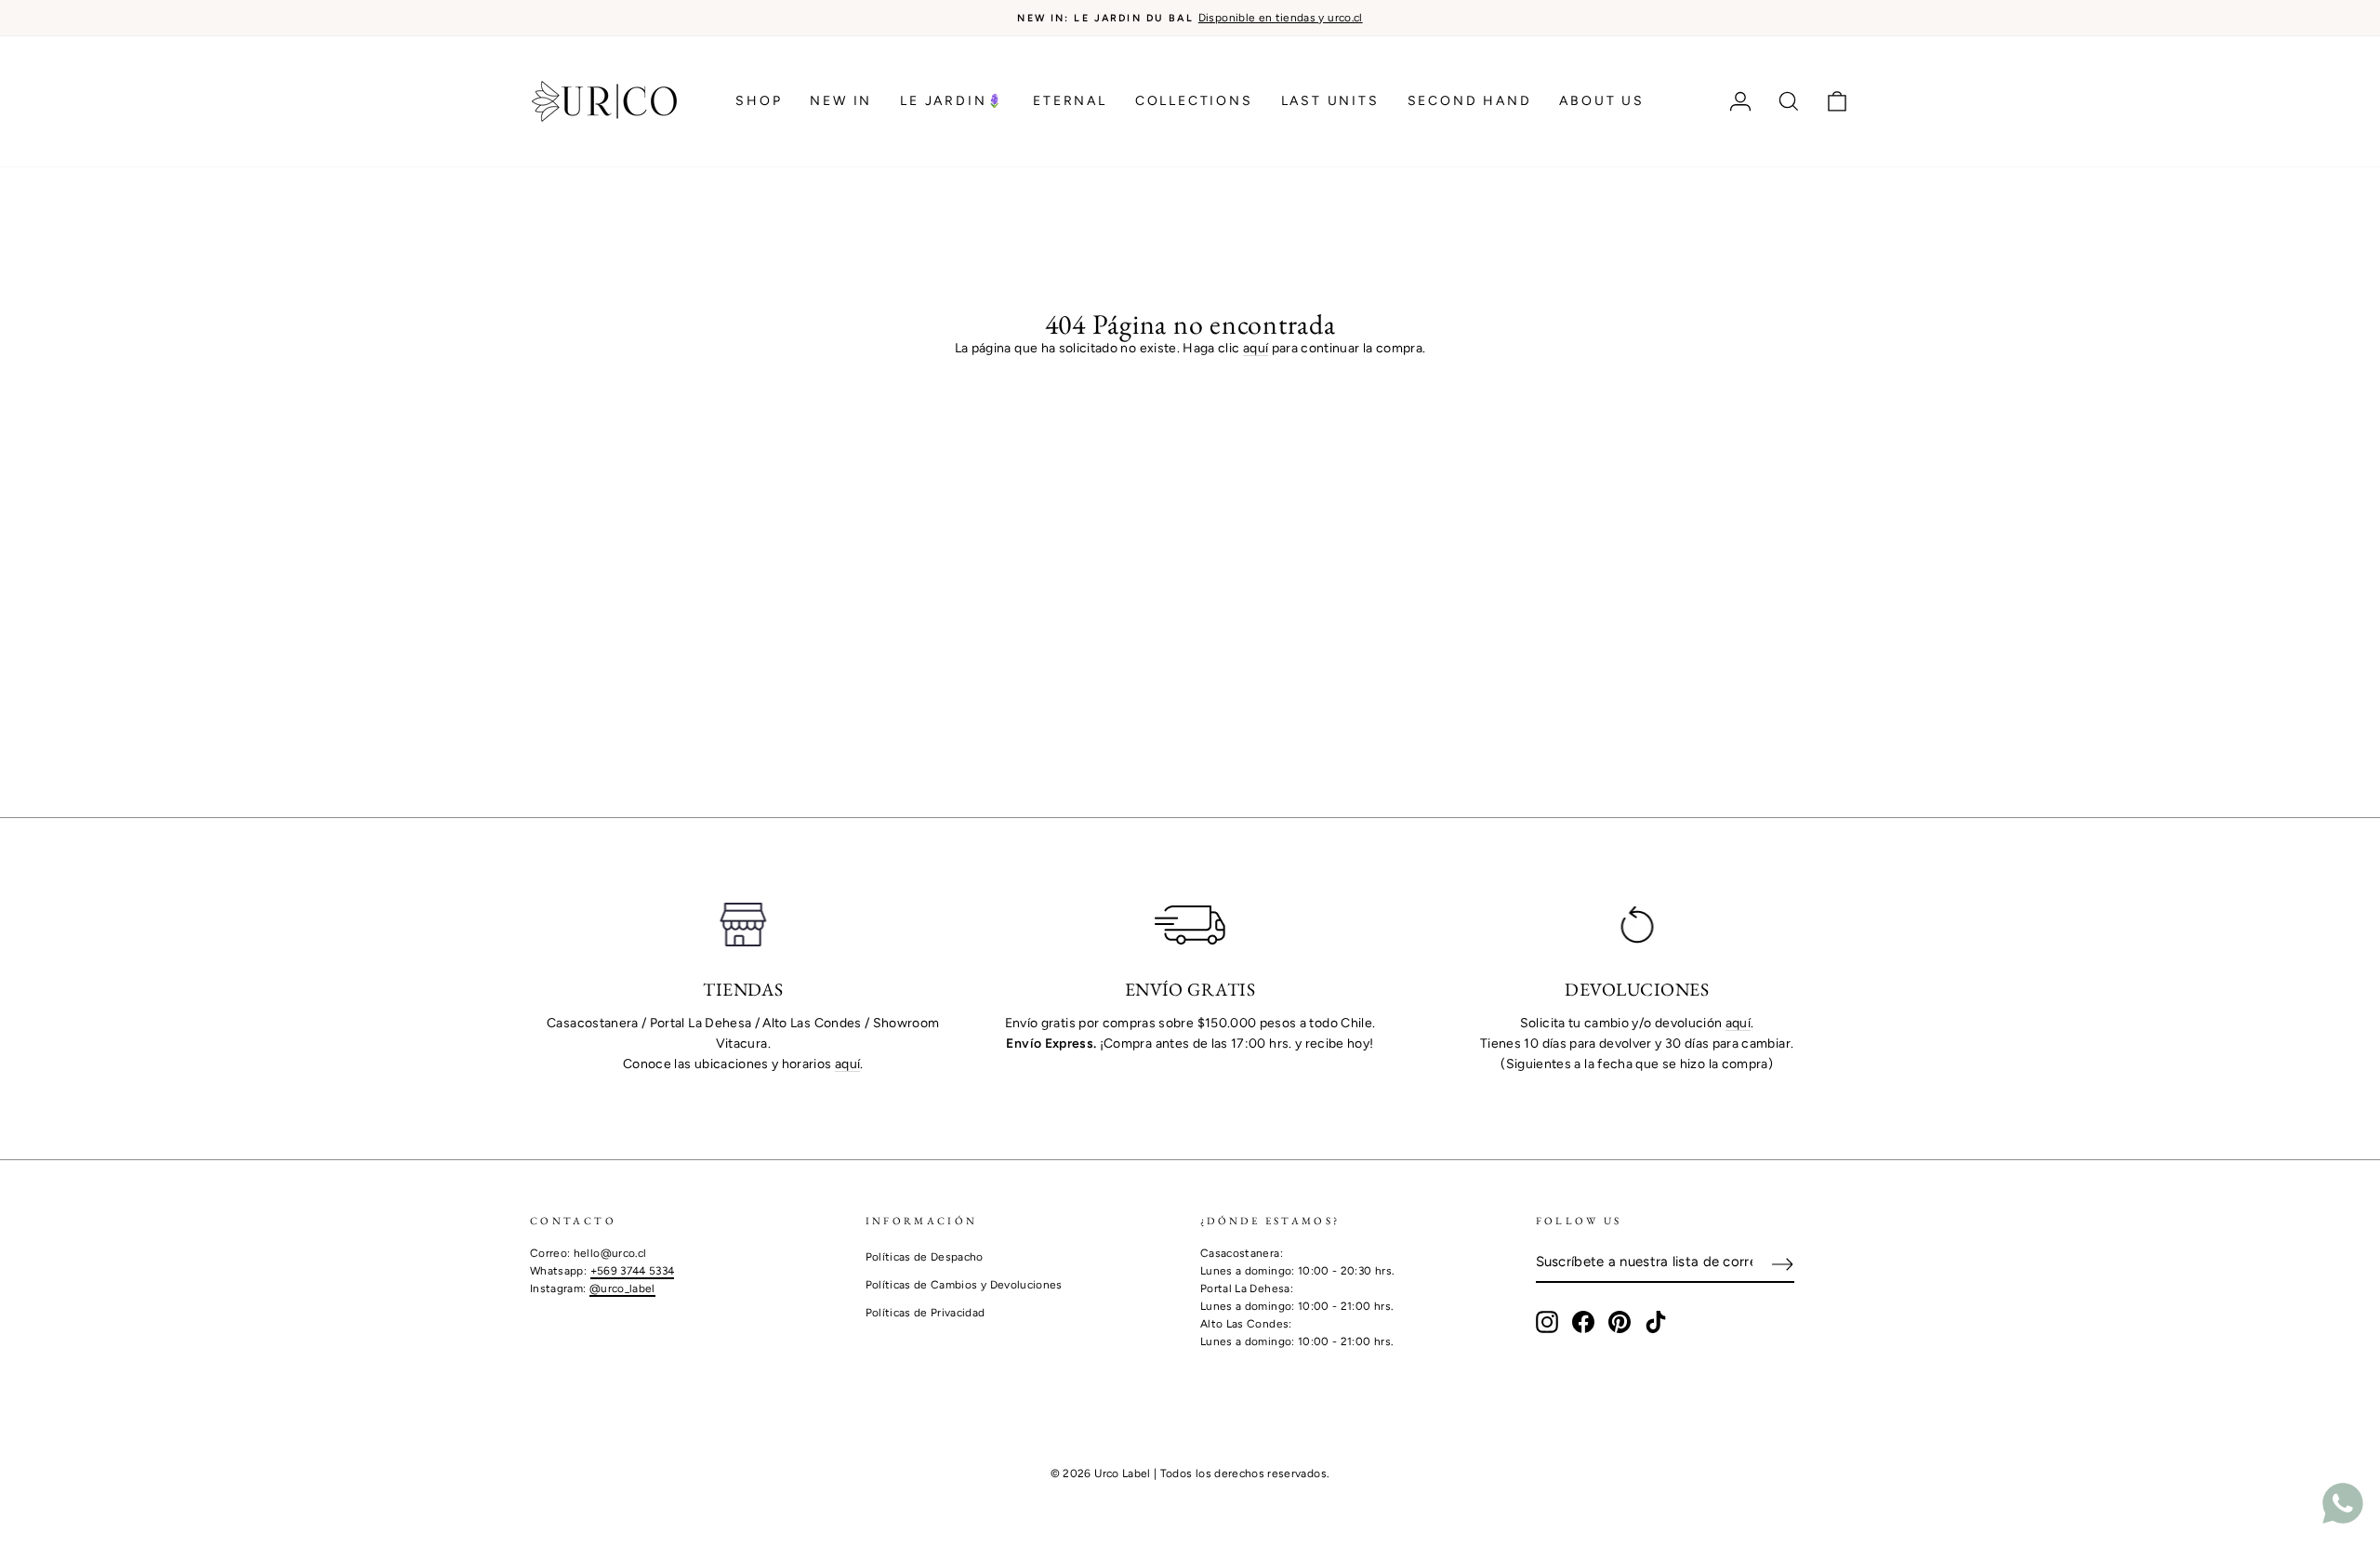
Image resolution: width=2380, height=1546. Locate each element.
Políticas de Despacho (925, 1257)
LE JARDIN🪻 (952, 101)
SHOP (759, 101)
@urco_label (622, 1288)
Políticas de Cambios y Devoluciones (964, 1285)
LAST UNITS (1330, 101)
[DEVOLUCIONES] (1637, 925)
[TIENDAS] (743, 925)
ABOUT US (1601, 101)
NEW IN (841, 101)
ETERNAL (1070, 101)
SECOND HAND (1470, 101)
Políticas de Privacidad (926, 1313)
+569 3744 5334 (633, 1271)
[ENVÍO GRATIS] (1190, 925)
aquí (1256, 348)
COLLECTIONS (1194, 101)
